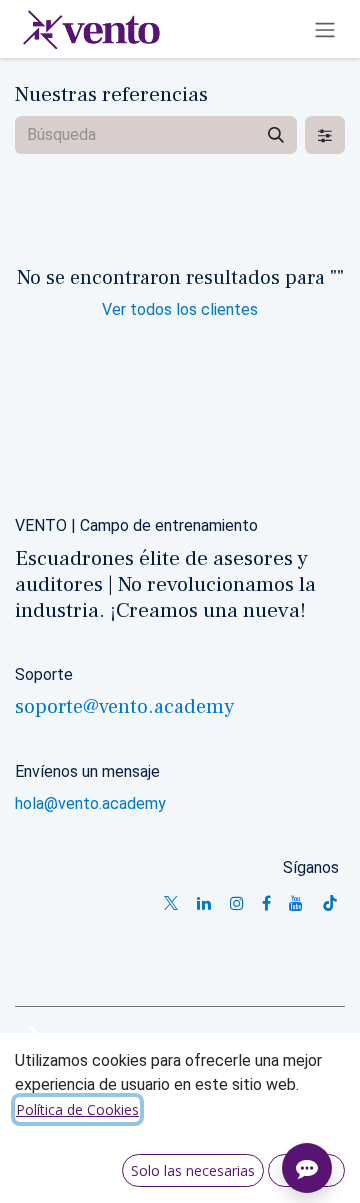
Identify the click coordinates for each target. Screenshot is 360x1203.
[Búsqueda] (276, 135)
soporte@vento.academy (124, 707)
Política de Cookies (77, 1109)
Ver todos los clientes (180, 309)
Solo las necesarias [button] (193, 1170)
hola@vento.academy (90, 803)
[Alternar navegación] (325, 29)
